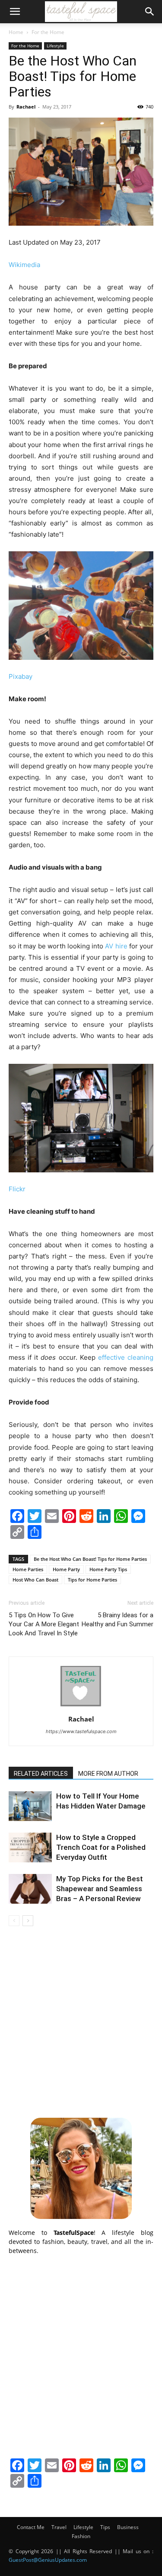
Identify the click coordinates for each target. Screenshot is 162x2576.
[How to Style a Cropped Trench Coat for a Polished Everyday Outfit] (30, 1847)
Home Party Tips (108, 1569)
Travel (59, 2527)
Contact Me (31, 2527)
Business (128, 2527)
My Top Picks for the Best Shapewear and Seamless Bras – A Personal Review (100, 1889)
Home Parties (28, 1569)
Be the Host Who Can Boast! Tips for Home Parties (90, 1559)
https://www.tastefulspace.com (81, 1731)
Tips (105, 2527)
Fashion (81, 2536)
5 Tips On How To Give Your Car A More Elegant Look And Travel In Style (44, 1624)
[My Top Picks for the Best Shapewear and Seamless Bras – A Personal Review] (30, 1889)
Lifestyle (55, 46)
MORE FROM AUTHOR (108, 1774)
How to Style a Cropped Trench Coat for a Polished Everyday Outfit (101, 1847)
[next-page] (28, 1921)
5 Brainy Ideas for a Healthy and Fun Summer (118, 1620)
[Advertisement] (81, 2021)
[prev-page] (14, 1921)
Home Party (66, 1569)
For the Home (48, 32)
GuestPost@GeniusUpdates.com (48, 2560)
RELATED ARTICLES (41, 1774)
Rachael (26, 107)
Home (16, 32)
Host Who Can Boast (35, 1580)
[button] (15, 12)
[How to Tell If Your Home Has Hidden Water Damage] (30, 1806)
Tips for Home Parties (92, 1580)
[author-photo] (81, 1707)
